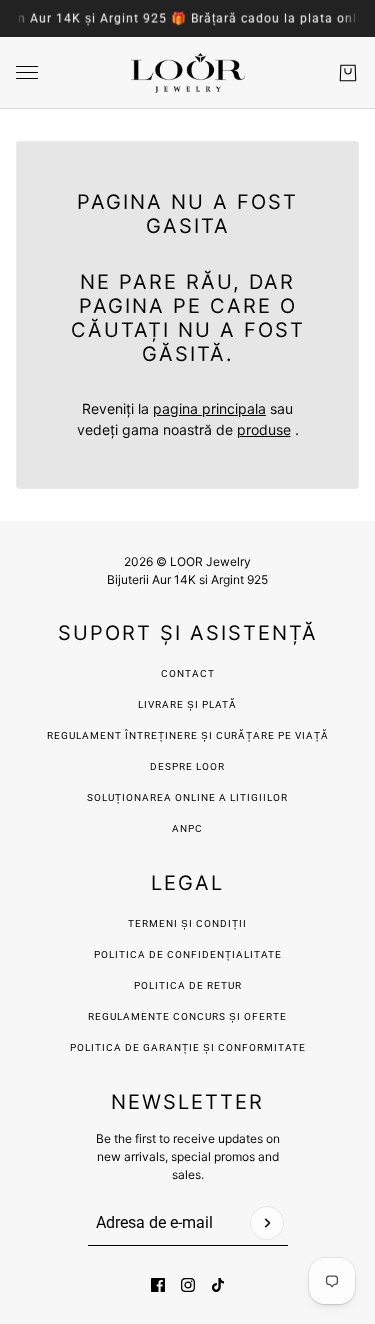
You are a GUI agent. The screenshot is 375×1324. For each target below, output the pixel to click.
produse (264, 429)
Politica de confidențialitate (188, 954)
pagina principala (209, 408)
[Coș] (348, 73)
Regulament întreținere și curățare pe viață (188, 735)
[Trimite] (267, 1223)
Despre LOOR (187, 766)
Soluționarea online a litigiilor (187, 797)
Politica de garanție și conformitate (188, 1047)
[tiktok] (218, 1285)
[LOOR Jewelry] (188, 73)
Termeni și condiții (187, 923)
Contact (188, 673)
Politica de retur (188, 985)
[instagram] (188, 1285)
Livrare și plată (187, 704)
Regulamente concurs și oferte (187, 1016)
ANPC (187, 828)
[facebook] (158, 1285)
